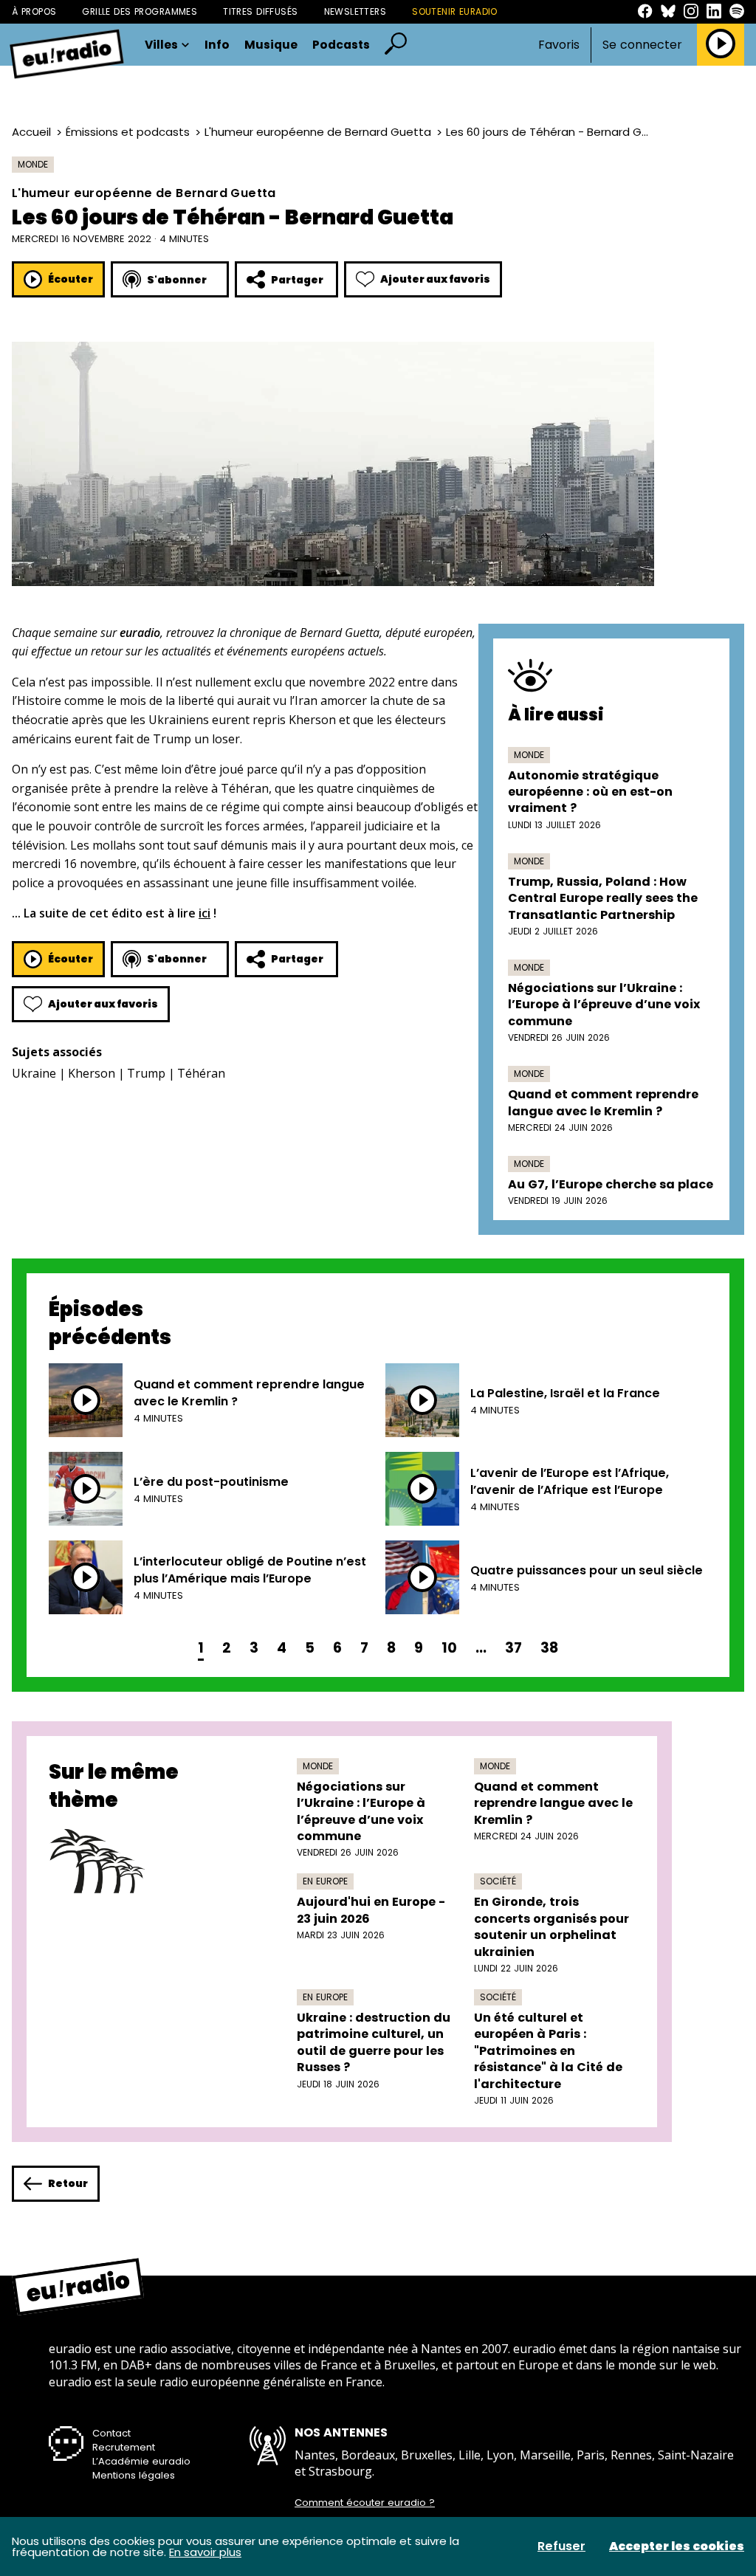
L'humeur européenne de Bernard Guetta (318, 132)
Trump (146, 1073)
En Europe (325, 1881)
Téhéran (201, 1073)
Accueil (31, 132)
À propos (34, 11)
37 (513, 1648)
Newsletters (355, 11)
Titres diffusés (260, 11)
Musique (271, 45)
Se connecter (642, 45)
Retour (68, 2183)
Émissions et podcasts (128, 132)
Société (498, 1881)
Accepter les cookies (677, 2546)
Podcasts (341, 45)
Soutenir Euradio (455, 11)
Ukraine (34, 1073)
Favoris (559, 45)
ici (205, 913)
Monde (33, 164)
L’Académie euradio (141, 2461)
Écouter (71, 279)
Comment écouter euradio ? (365, 2503)
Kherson (92, 1073)
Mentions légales (134, 2475)
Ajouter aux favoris (435, 279)
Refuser (561, 2546)
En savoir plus (205, 2552)
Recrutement (124, 2447)
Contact (111, 2433)
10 (449, 1648)
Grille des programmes (140, 11)
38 (549, 1648)
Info (217, 45)
